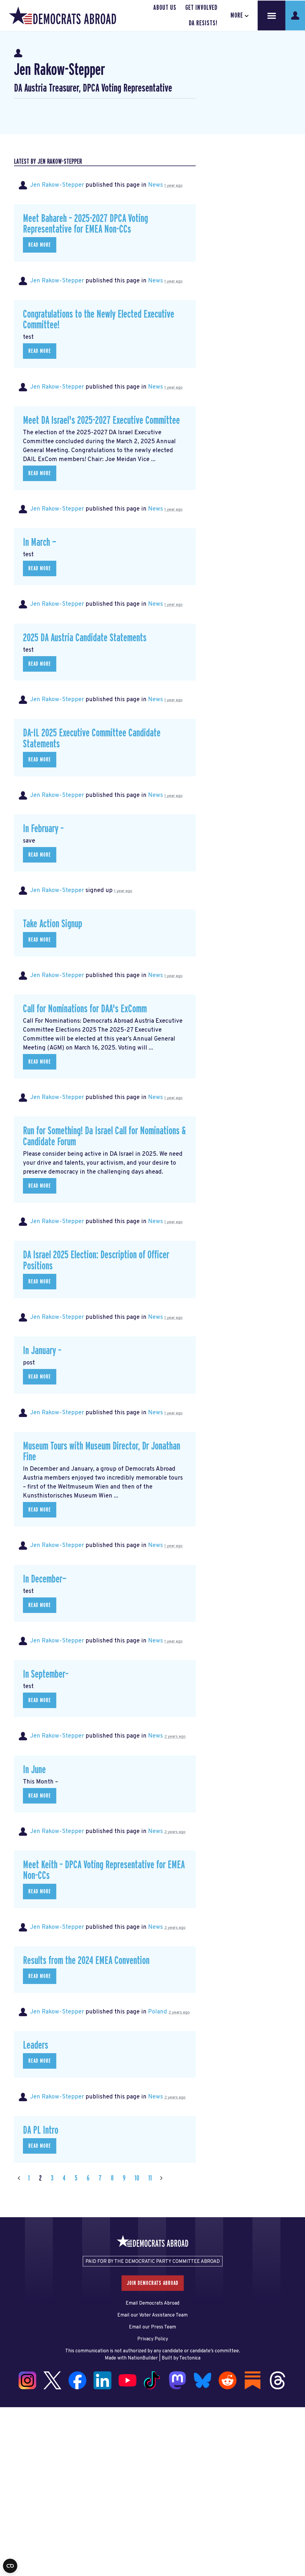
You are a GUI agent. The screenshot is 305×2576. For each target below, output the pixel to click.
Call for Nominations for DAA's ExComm (85, 1009)
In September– (46, 1674)
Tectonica (190, 2358)
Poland (158, 2012)
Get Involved (201, 8)
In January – (42, 1351)
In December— (45, 1579)
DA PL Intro (41, 2130)
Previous (19, 2178)
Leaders (36, 2045)
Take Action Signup (53, 924)
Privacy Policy (153, 2339)
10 (137, 2178)
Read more (40, 245)
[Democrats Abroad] (63, 16)
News (155, 185)
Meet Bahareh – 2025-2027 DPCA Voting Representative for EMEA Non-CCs (85, 224)
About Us (165, 8)
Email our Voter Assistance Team (152, 2315)
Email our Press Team (152, 2327)
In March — (40, 543)
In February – (43, 829)
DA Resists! (203, 23)
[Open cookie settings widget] (10, 2566)
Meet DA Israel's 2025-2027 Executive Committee (101, 421)
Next (161, 2178)
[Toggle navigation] (272, 16)
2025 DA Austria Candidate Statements (85, 638)
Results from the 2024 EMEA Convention (86, 1961)
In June (34, 1770)
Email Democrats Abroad (152, 2303)
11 (150, 2178)
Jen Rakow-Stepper (57, 185)
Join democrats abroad (153, 2283)
